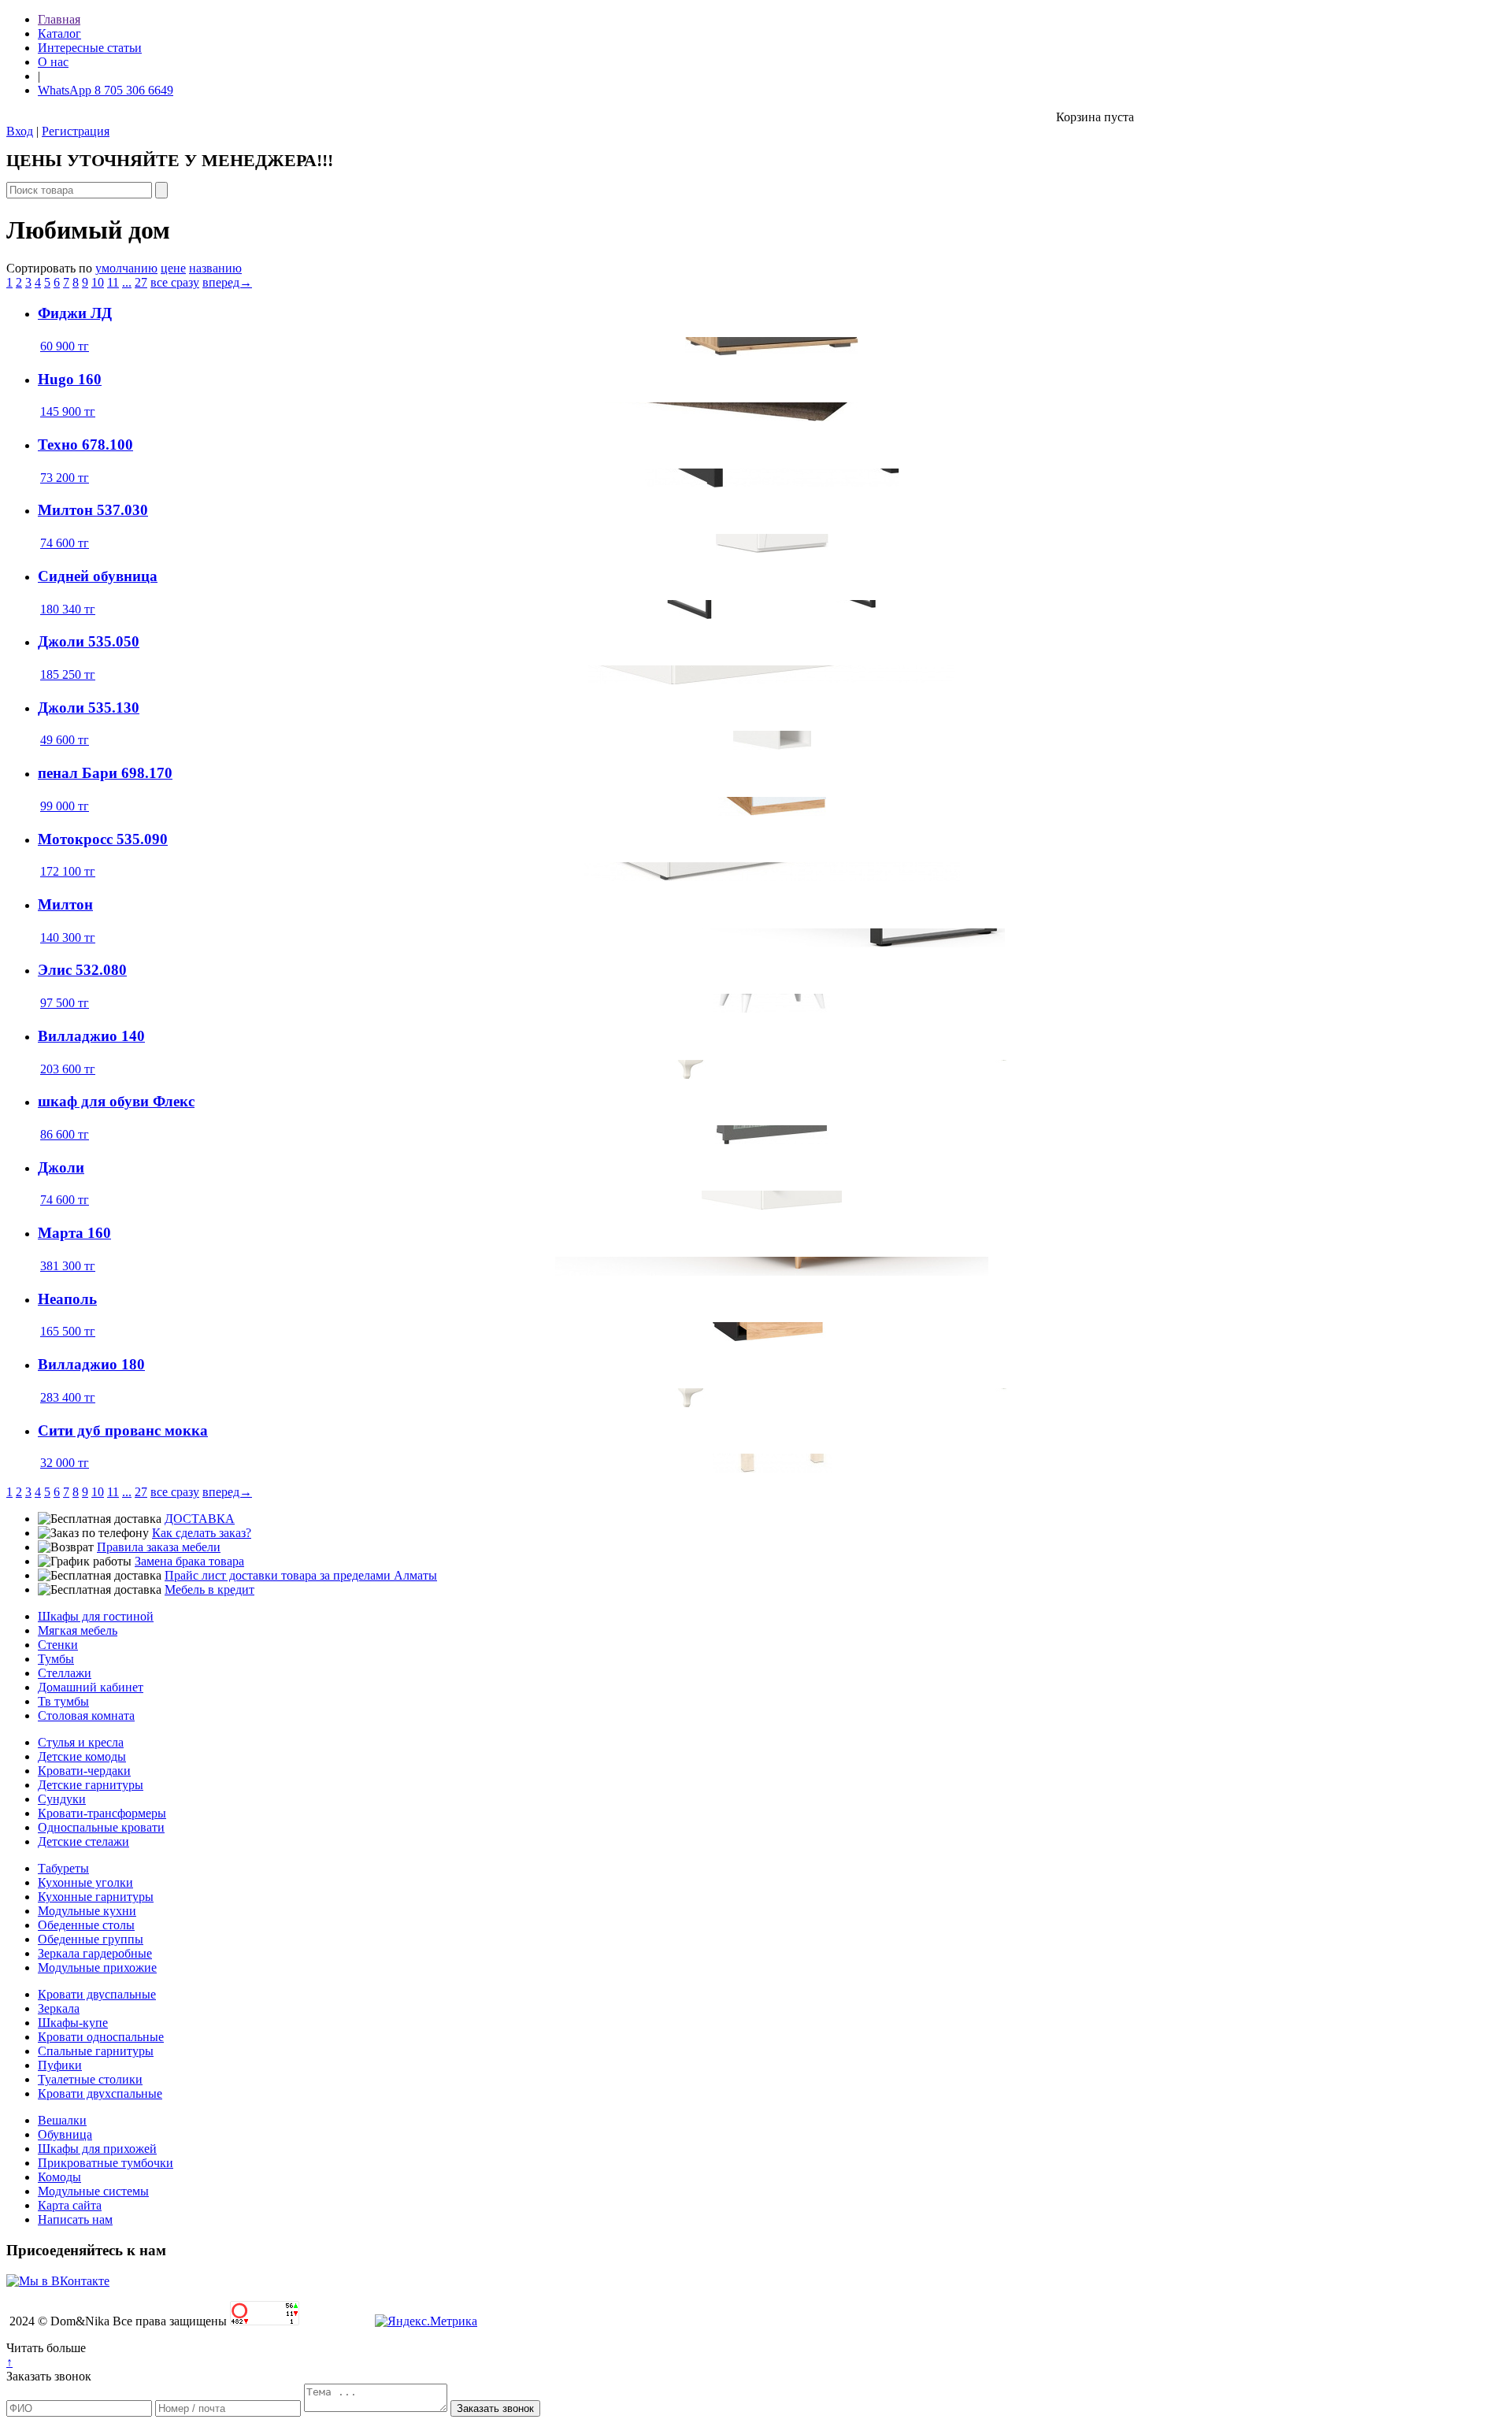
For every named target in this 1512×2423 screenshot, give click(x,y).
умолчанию (126, 268)
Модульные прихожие (97, 1967)
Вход (20, 131)
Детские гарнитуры (91, 1785)
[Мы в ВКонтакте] (58, 2281)
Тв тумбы (63, 1701)
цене (173, 268)
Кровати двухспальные (100, 2093)
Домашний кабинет (91, 1687)
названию (215, 268)
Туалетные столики (90, 2079)
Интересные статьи (90, 48)
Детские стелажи (83, 1841)
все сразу (175, 282)
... (127, 282)
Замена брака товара (189, 1561)
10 (98, 282)
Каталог (59, 33)
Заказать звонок (49, 2376)
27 (141, 282)
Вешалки (62, 2120)
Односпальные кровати (101, 1827)
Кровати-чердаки (84, 1771)
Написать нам (75, 2219)
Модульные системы (93, 2191)
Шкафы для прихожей (97, 2149)
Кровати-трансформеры (102, 1813)
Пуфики (60, 2065)
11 (113, 282)
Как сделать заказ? (202, 1533)
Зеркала (59, 2008)
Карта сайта (70, 2205)
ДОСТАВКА (200, 1519)
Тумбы (56, 1659)
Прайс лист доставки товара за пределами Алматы (301, 1575)
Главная (59, 19)
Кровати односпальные (101, 2037)
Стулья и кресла (81, 1742)
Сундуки (62, 1799)
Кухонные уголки (85, 1882)
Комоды (59, 2177)
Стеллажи (65, 1673)
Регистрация (76, 131)
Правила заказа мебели (159, 1547)
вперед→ (227, 282)
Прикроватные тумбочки (106, 2163)
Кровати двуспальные (97, 1994)
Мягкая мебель (78, 1630)
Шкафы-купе (73, 2023)
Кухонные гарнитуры (96, 1897)
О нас (53, 62)
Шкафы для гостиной (96, 1616)
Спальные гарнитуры (96, 2051)
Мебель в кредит (209, 1589)
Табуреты (63, 1868)
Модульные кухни (87, 1911)
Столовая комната (86, 1715)
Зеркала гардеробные (95, 1953)
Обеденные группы (91, 1939)
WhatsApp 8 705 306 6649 (106, 90)
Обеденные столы (86, 1925)
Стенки (58, 1645)
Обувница (65, 2134)
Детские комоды (82, 1756)
